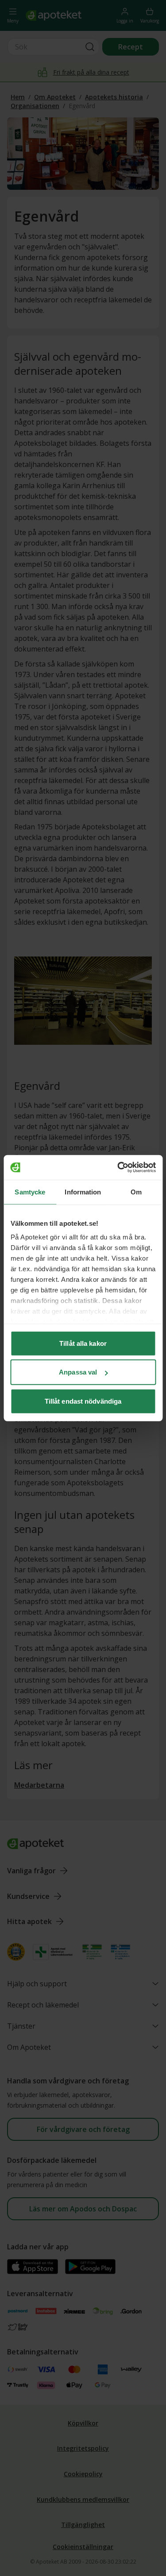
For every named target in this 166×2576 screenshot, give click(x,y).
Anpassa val (78, 1372)
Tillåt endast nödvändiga (83, 1401)
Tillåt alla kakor (83, 1343)
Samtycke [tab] (30, 1192)
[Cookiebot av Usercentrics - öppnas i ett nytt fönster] (118, 1167)
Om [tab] (136, 1192)
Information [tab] (83, 1192)
